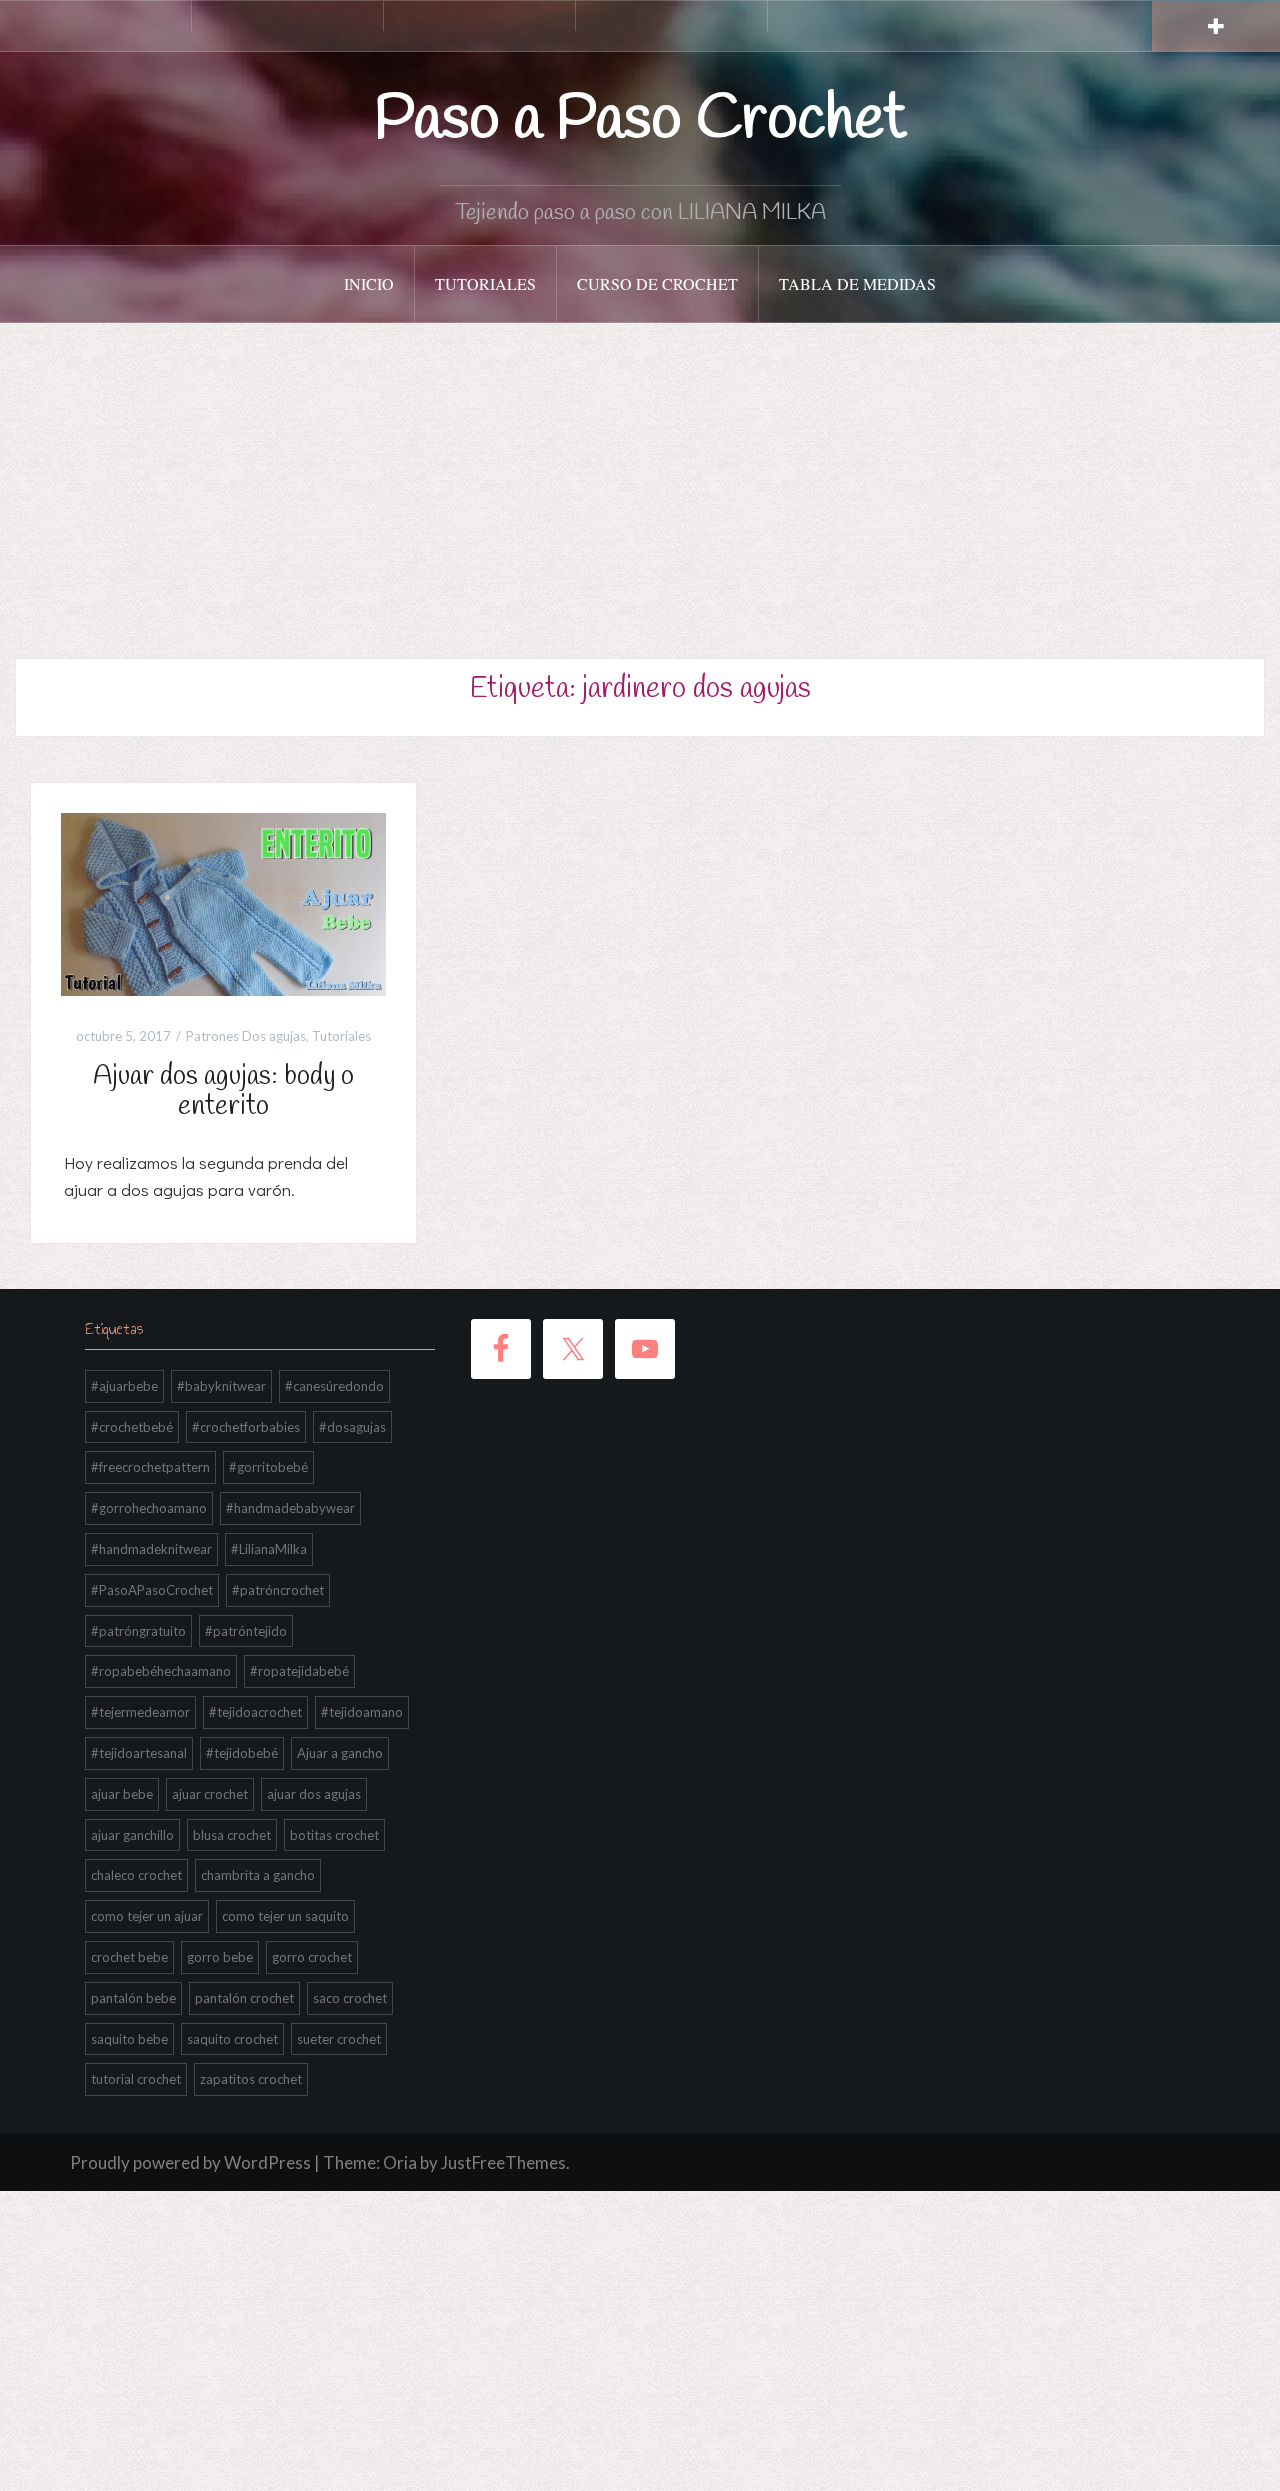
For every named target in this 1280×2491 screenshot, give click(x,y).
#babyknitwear (221, 1386)
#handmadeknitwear (151, 1549)
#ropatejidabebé (299, 1671)
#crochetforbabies (246, 1427)
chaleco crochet (136, 1875)
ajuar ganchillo (132, 1835)
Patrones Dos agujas (246, 1036)
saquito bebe (129, 2039)
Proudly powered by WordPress (190, 2162)
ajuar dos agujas (314, 1794)
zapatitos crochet (251, 2079)
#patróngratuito (138, 1631)
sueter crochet (339, 2039)
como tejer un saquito (285, 1916)
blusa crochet (232, 1835)
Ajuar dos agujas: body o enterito (223, 1092)
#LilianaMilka (269, 1549)
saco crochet (350, 1998)
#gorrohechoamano (149, 1508)
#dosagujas (352, 1427)
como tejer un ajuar (147, 1916)
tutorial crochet (136, 2079)
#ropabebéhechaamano (161, 1671)
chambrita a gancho (258, 1875)
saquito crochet (232, 2039)
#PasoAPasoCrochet (152, 1590)
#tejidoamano (362, 1712)
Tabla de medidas (857, 283)
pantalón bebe (133, 1998)
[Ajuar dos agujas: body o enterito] (223, 902)
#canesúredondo (334, 1386)
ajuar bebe (122, 1794)
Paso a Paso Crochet (640, 120)
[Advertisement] (640, 473)
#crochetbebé (132, 1427)
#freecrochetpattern (150, 1467)
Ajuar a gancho (340, 1753)
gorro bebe (220, 1957)
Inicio (369, 283)
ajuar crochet (210, 1794)
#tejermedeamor (140, 1712)
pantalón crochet (244, 1998)
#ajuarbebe (124, 1386)
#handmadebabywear (290, 1508)
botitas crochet (334, 1835)
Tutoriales (485, 283)
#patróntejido (246, 1631)
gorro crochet (312, 1957)
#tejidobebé (242, 1753)
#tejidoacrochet (255, 1712)
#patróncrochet (278, 1590)
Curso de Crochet (657, 283)
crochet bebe (129, 1957)
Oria (400, 2162)
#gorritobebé (268, 1467)
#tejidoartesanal (139, 1753)
